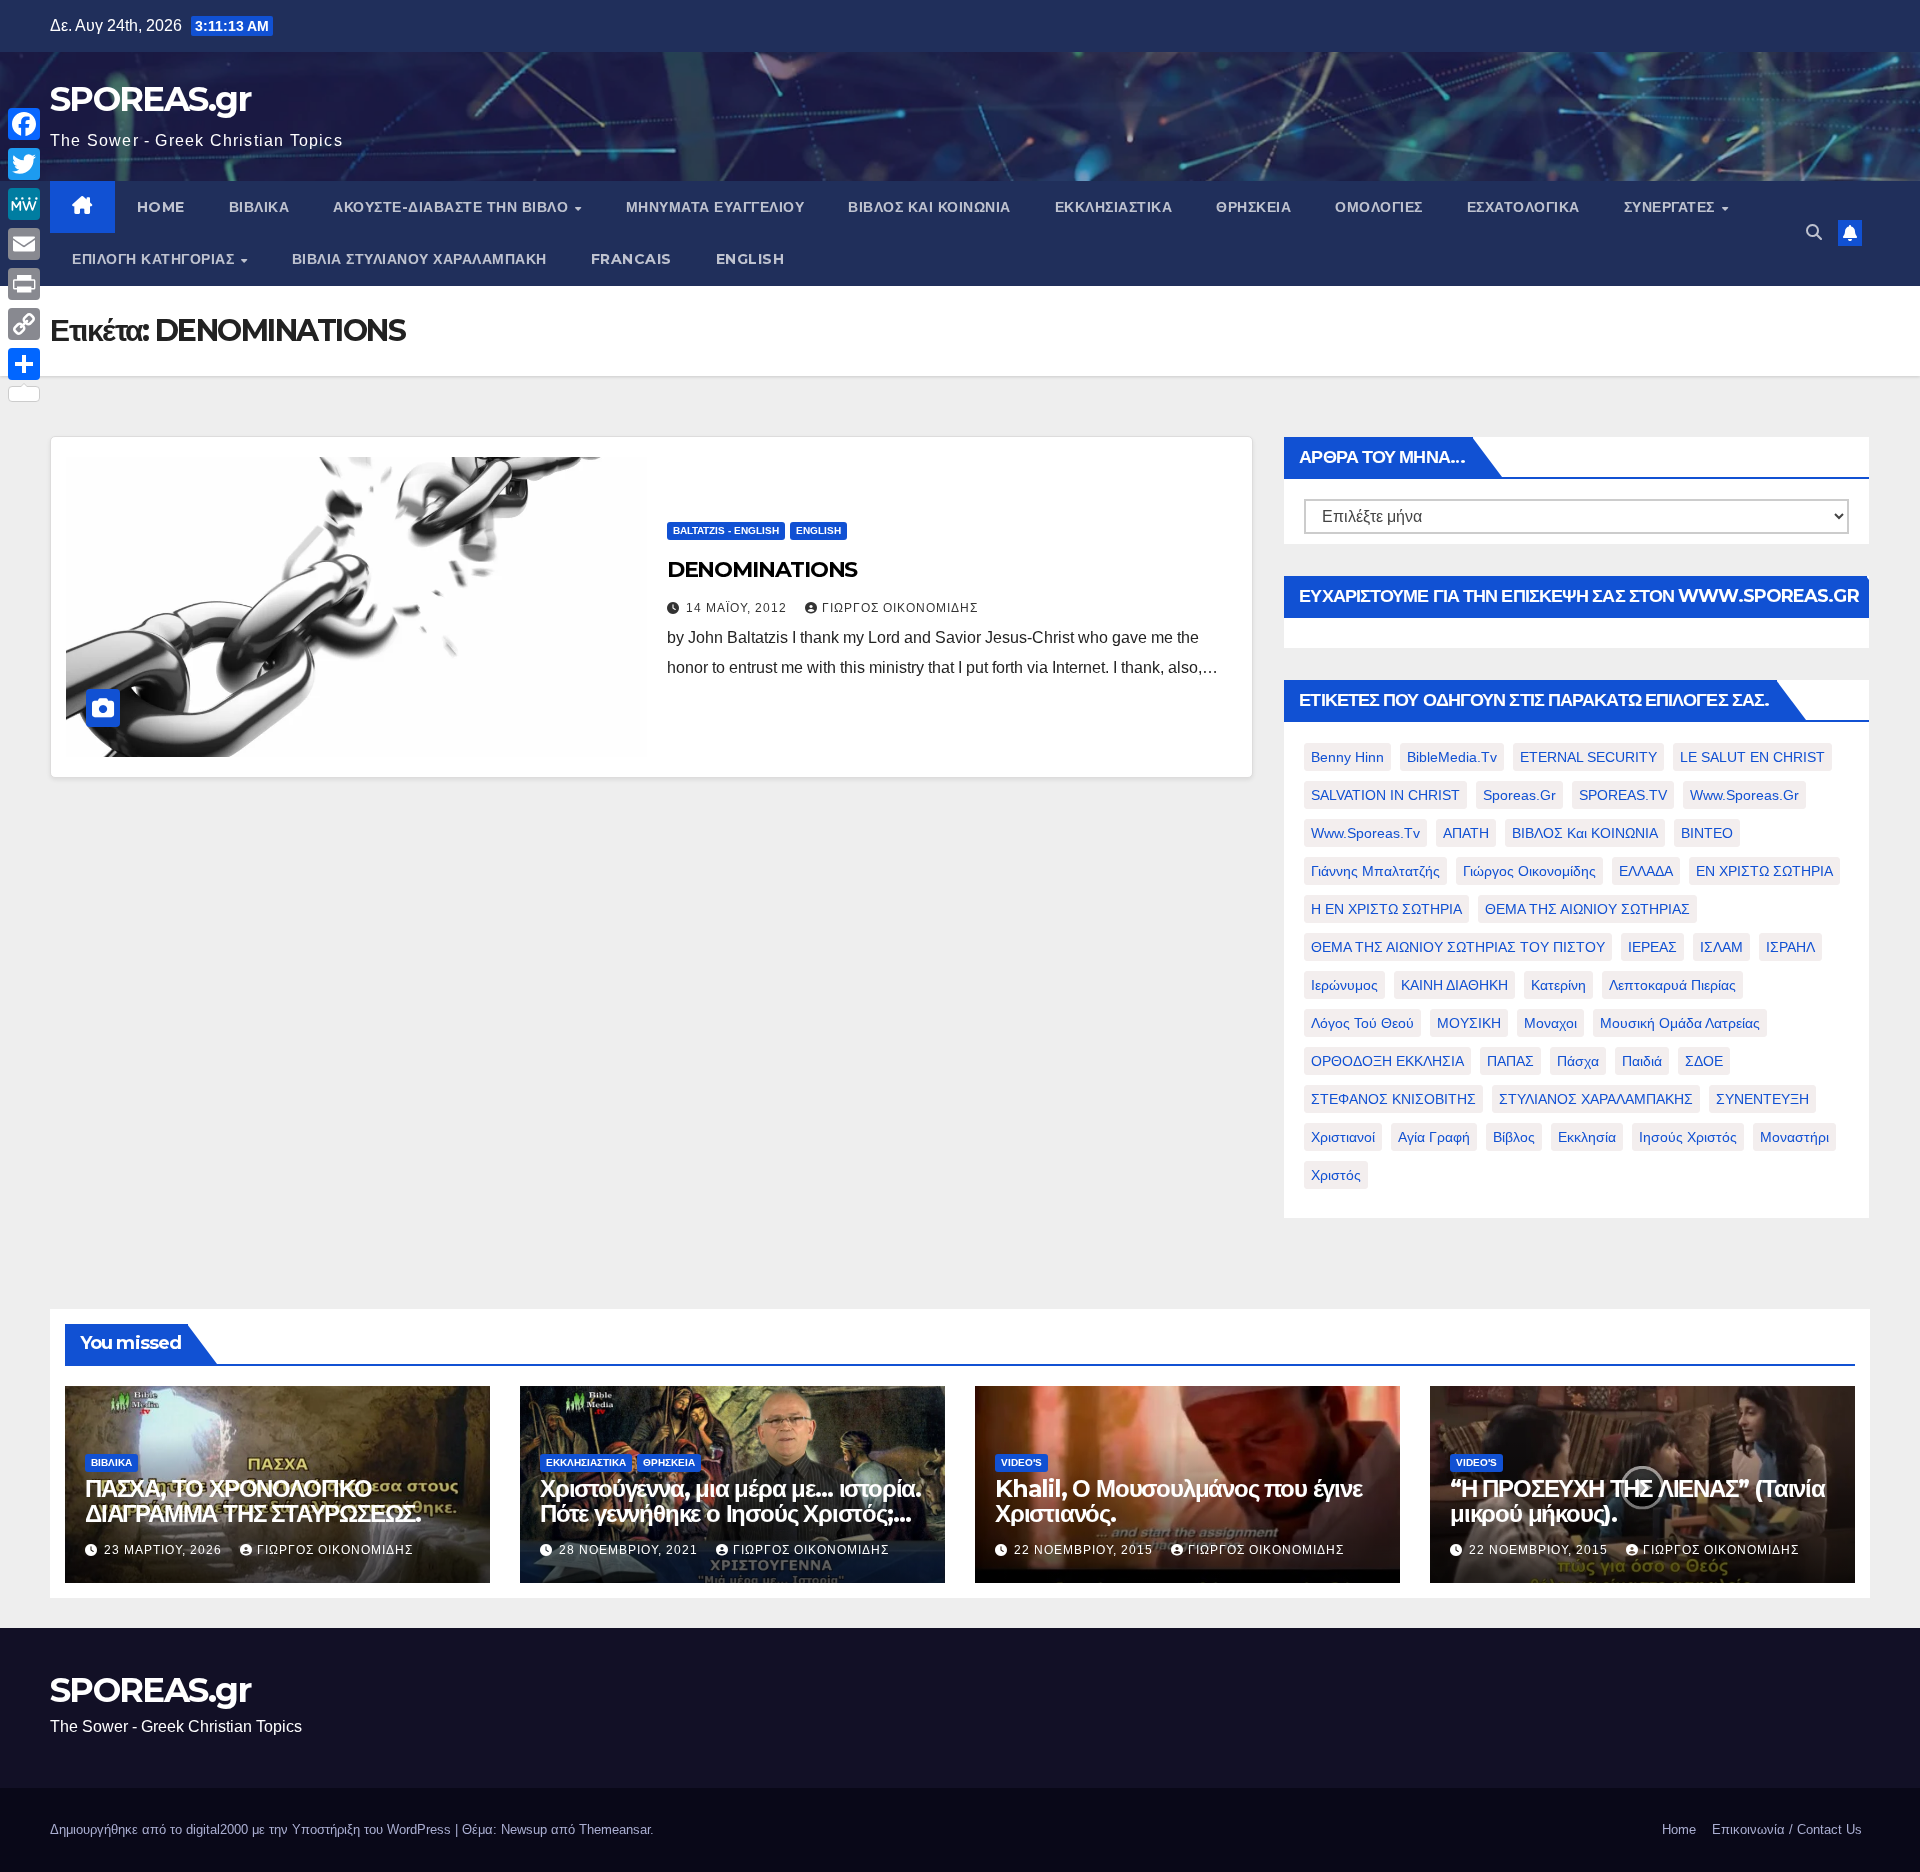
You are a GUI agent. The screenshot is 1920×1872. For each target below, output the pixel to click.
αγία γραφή (1434, 1137)
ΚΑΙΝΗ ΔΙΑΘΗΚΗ (1454, 985)
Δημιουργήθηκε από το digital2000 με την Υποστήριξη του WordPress (252, 1829)
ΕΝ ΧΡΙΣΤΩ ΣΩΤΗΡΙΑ (1764, 871)
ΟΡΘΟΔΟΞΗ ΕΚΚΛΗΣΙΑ (1387, 1061)
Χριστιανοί (1343, 1137)
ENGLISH (750, 259)
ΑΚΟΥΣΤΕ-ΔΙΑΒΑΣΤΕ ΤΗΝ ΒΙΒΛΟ (453, 207)
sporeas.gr (1519, 795)
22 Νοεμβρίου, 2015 (1085, 1550)
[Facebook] (24, 124)
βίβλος (1514, 1137)
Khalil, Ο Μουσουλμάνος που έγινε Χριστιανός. (1178, 1501)
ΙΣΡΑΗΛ (1790, 947)
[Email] (24, 244)
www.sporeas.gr (1744, 795)
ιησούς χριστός (1688, 1137)
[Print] (24, 284)
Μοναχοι (1550, 1023)
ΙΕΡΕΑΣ (1652, 947)
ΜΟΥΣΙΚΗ (1469, 1023)
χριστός (1336, 1175)
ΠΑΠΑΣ (1510, 1061)
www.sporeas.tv (1365, 833)
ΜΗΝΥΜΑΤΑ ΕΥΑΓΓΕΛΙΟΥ (715, 207)
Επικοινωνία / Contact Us (1787, 1829)
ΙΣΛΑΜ (1721, 947)
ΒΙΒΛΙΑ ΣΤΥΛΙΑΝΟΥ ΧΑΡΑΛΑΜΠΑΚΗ (419, 259)
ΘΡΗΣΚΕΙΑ (1253, 207)
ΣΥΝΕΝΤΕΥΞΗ (1762, 1099)
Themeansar (614, 1829)
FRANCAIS (631, 259)
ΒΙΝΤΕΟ (1707, 833)
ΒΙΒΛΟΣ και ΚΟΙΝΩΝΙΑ (929, 207)
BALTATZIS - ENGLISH (726, 530)
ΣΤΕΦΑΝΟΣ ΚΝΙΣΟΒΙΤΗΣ (1393, 1099)
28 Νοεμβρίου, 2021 (630, 1550)
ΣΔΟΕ (1704, 1061)
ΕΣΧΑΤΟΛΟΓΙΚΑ (1523, 207)
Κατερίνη (1558, 985)
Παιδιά (1642, 1061)
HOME (161, 207)
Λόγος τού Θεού (1362, 1023)
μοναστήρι (1794, 1137)
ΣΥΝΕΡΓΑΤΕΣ (1672, 207)
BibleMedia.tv (1452, 757)
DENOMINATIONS (762, 569)
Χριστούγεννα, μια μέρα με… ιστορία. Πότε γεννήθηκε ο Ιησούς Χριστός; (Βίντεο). (730, 1513)
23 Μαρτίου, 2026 (165, 1550)
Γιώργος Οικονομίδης (900, 608)
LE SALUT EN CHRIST (1752, 757)
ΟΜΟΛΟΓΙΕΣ (1379, 207)
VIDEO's (1021, 1462)
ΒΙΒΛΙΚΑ (259, 207)
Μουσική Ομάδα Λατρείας (1680, 1023)
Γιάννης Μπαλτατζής (1375, 871)
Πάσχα (1578, 1061)
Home (1679, 1829)
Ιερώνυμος (1344, 985)
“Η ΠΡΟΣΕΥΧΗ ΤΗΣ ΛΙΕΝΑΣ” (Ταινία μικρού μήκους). (1637, 1501)
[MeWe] (24, 204)
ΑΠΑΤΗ (1466, 833)
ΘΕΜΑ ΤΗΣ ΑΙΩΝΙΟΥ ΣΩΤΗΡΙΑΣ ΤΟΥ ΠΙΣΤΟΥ (1458, 947)
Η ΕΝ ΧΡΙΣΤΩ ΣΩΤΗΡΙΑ (1386, 909)
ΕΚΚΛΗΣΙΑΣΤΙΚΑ (1114, 207)
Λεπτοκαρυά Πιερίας (1672, 985)
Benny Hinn (1347, 757)
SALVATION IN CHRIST (1385, 795)
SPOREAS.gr (150, 99)
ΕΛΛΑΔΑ (1646, 871)
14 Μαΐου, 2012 (738, 608)
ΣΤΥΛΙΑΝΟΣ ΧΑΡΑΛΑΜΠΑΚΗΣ (1596, 1099)
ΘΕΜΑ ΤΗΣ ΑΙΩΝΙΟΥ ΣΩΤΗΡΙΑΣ (1587, 909)
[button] (1814, 232)
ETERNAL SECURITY (1588, 757)
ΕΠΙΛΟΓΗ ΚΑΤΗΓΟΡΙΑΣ (155, 259)
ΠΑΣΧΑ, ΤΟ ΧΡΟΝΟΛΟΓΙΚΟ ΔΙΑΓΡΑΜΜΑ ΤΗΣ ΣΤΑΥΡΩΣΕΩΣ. (253, 1501)
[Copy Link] (24, 324)
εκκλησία (1587, 1137)
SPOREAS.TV (1623, 795)
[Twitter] (24, 164)
